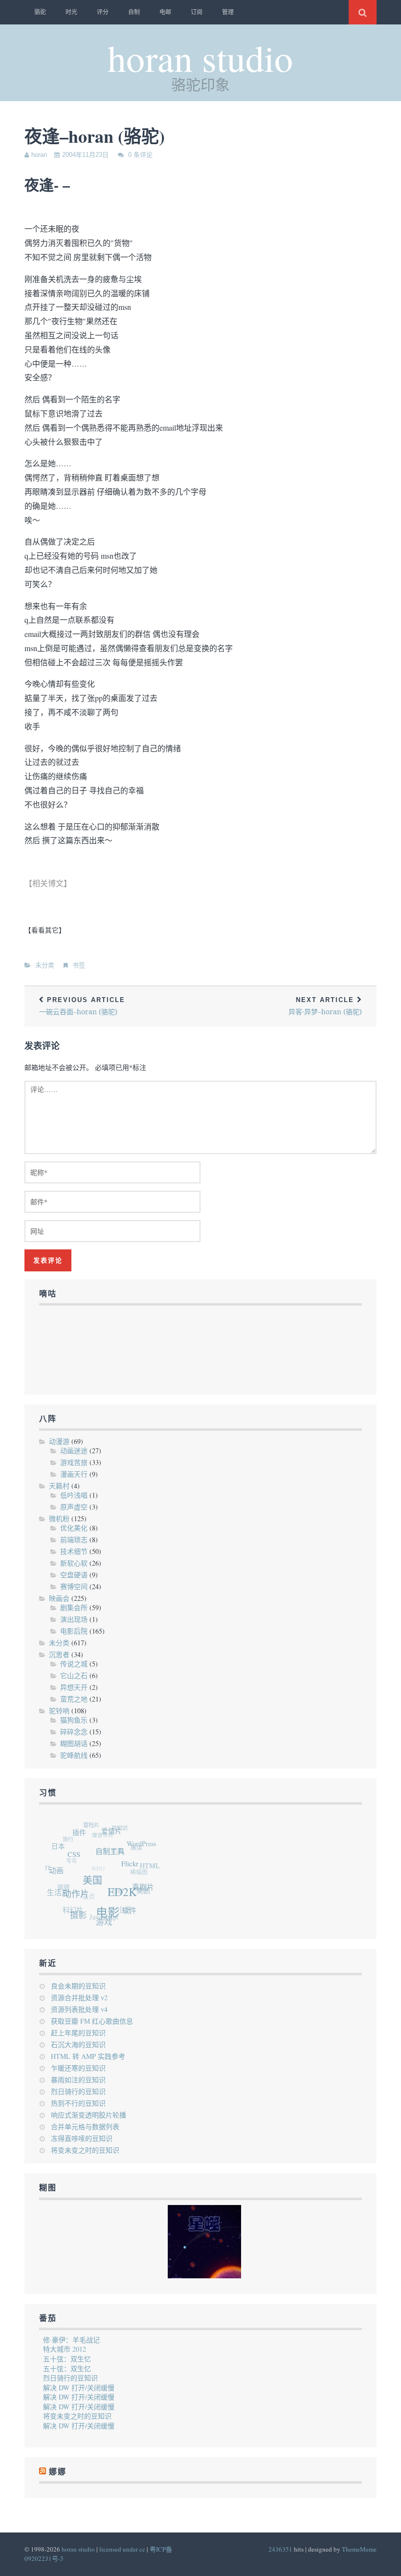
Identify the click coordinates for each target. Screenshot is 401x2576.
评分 (103, 12)
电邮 (165, 12)
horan (39, 155)
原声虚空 (74, 1507)
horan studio (200, 57)
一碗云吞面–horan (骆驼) (82, 1006)
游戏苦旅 (74, 1462)
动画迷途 (74, 1451)
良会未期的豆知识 (78, 1986)
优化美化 (74, 1528)
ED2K (124, 1898)
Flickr (133, 1870)
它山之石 (74, 1675)
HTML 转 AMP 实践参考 (88, 2056)
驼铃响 (59, 1711)
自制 (134, 12)
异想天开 (74, 1687)
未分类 (45, 965)
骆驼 (40, 12)
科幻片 (69, 1906)
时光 (71, 12)
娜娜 (61, 1881)
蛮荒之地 (74, 1699)
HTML (151, 1871)
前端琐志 (74, 1539)
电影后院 (74, 1631)
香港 (115, 1848)
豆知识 (123, 1829)
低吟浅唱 (74, 1495)
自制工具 (115, 1857)
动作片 (77, 1896)
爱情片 (116, 1835)
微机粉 (59, 1518)
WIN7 (96, 1863)
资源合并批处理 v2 (79, 1997)
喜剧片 (143, 1893)
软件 (127, 1913)
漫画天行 (74, 1474)
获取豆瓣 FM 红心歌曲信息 (92, 2021)
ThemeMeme (359, 2549)
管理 (228, 12)
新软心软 (74, 1563)
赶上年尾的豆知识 (78, 2033)
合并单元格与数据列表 (85, 2127)
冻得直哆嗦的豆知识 (82, 2138)
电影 (107, 1916)
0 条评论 (140, 155)
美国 (95, 1885)
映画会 (59, 1598)
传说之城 (74, 1664)
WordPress (145, 1849)
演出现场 (74, 1619)
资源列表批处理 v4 (79, 2009)
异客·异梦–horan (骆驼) (325, 1006)
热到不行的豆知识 (78, 2103)
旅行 (70, 1835)
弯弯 (70, 1854)
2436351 (280, 2549)
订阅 (197, 12)
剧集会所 (74, 1607)
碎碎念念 (74, 1732)
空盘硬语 (74, 1575)
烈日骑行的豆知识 (78, 2091)
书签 (79, 965)
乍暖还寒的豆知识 (78, 2068)
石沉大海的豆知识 (78, 2044)
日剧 (113, 1888)
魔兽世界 (104, 1832)
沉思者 (59, 1654)
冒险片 (95, 1824)
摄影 (76, 1914)
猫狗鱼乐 (74, 1720)
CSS (78, 1857)
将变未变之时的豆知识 (85, 2150)
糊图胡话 (74, 1743)
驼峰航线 (74, 1755)
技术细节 (74, 1551)
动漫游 (59, 1441)
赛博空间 (74, 1586)
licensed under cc (122, 2549)
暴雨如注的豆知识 (78, 2080)
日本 (61, 1844)
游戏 (100, 1923)
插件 (84, 1834)
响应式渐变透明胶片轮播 (89, 2115)
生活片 (57, 1889)
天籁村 (59, 1486)
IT (48, 1863)
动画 (58, 1870)
